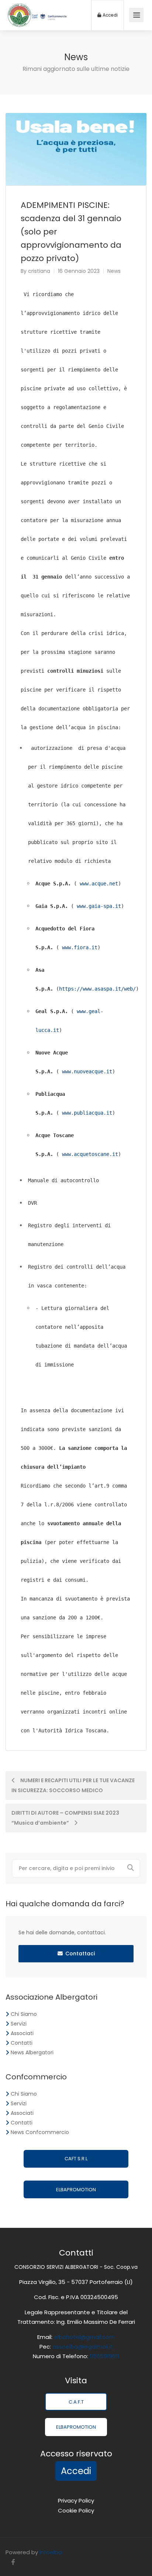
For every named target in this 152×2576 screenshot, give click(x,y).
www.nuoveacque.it (86, 1071)
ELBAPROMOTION (76, 2190)
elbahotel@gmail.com (84, 2337)
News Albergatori (32, 2052)
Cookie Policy (76, 2510)
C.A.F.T (76, 2402)
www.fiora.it (78, 947)
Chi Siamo (24, 2014)
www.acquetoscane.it (89, 1154)
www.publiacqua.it (86, 1113)
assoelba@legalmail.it (83, 2347)
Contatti (22, 2043)
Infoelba (51, 2552)
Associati (22, 2033)
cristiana (39, 271)
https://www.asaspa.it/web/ (97, 989)
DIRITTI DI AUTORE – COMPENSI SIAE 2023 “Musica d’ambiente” (65, 1818)
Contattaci (80, 1954)
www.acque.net (97, 884)
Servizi (19, 2024)
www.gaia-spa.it (97, 906)
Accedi (110, 15)
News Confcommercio (40, 2132)
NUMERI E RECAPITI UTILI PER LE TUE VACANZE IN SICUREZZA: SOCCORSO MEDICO (73, 1785)
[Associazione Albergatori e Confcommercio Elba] (37, 22)
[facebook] (13, 2562)
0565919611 (104, 2356)
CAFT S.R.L (76, 2159)
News (114, 271)
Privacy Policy (76, 2500)
